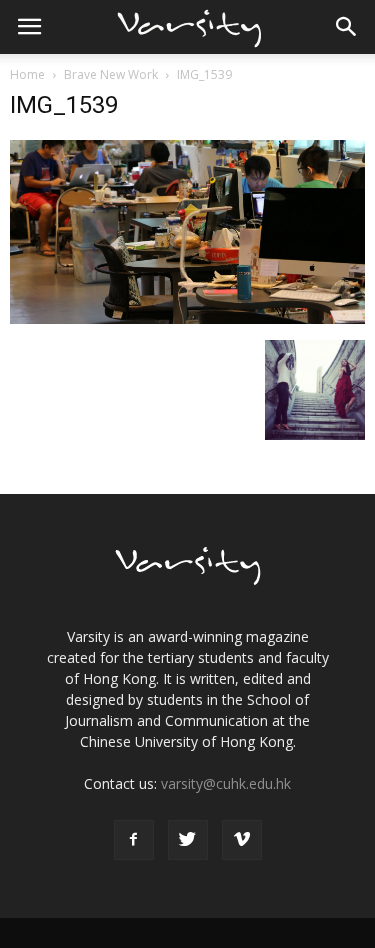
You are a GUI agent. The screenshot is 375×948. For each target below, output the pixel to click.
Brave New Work (111, 74)
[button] (347, 27)
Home (27, 74)
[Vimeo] (242, 840)
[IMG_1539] (187, 319)
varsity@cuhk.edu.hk (226, 783)
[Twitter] (188, 840)
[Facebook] (134, 840)
